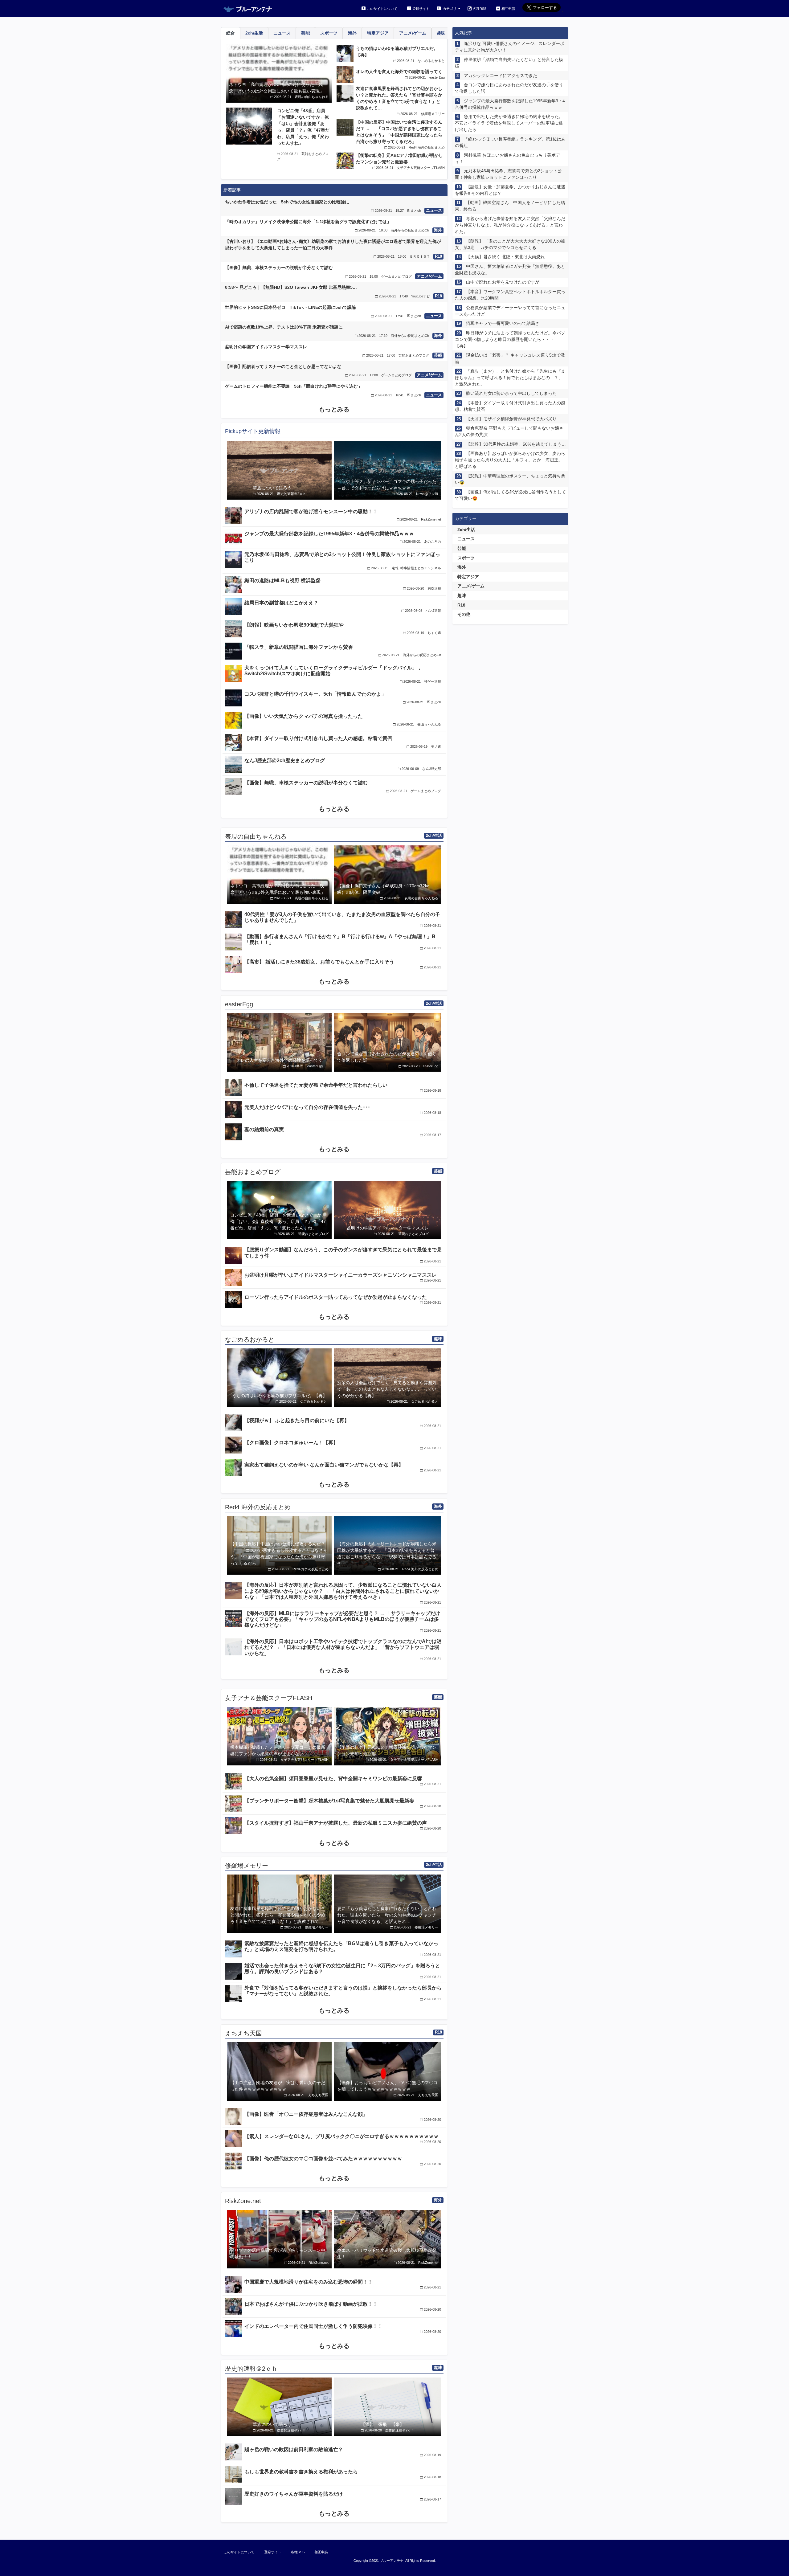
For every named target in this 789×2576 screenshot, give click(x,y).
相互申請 (508, 9)
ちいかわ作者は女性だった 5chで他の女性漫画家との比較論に (287, 202)
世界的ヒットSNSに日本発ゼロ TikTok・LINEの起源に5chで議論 (290, 307)
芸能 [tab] (305, 33)
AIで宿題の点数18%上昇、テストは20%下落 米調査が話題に (284, 327)
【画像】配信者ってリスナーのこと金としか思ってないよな (283, 366)
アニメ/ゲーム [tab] (413, 33)
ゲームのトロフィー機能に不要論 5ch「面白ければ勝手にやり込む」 (294, 386)
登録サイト (421, 9)
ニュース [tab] (282, 33)
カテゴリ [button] (450, 9)
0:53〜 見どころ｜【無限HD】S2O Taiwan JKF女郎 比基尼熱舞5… (291, 287)
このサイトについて (382, 9)
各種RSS (480, 9)
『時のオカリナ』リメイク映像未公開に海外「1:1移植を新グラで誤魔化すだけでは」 (308, 222)
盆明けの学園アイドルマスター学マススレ (266, 347)
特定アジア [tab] (378, 33)
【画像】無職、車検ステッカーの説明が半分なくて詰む (279, 268)
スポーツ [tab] (329, 33)
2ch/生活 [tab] (254, 33)
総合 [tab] (231, 33)
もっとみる (334, 409)
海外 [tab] (352, 33)
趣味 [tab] (441, 33)
